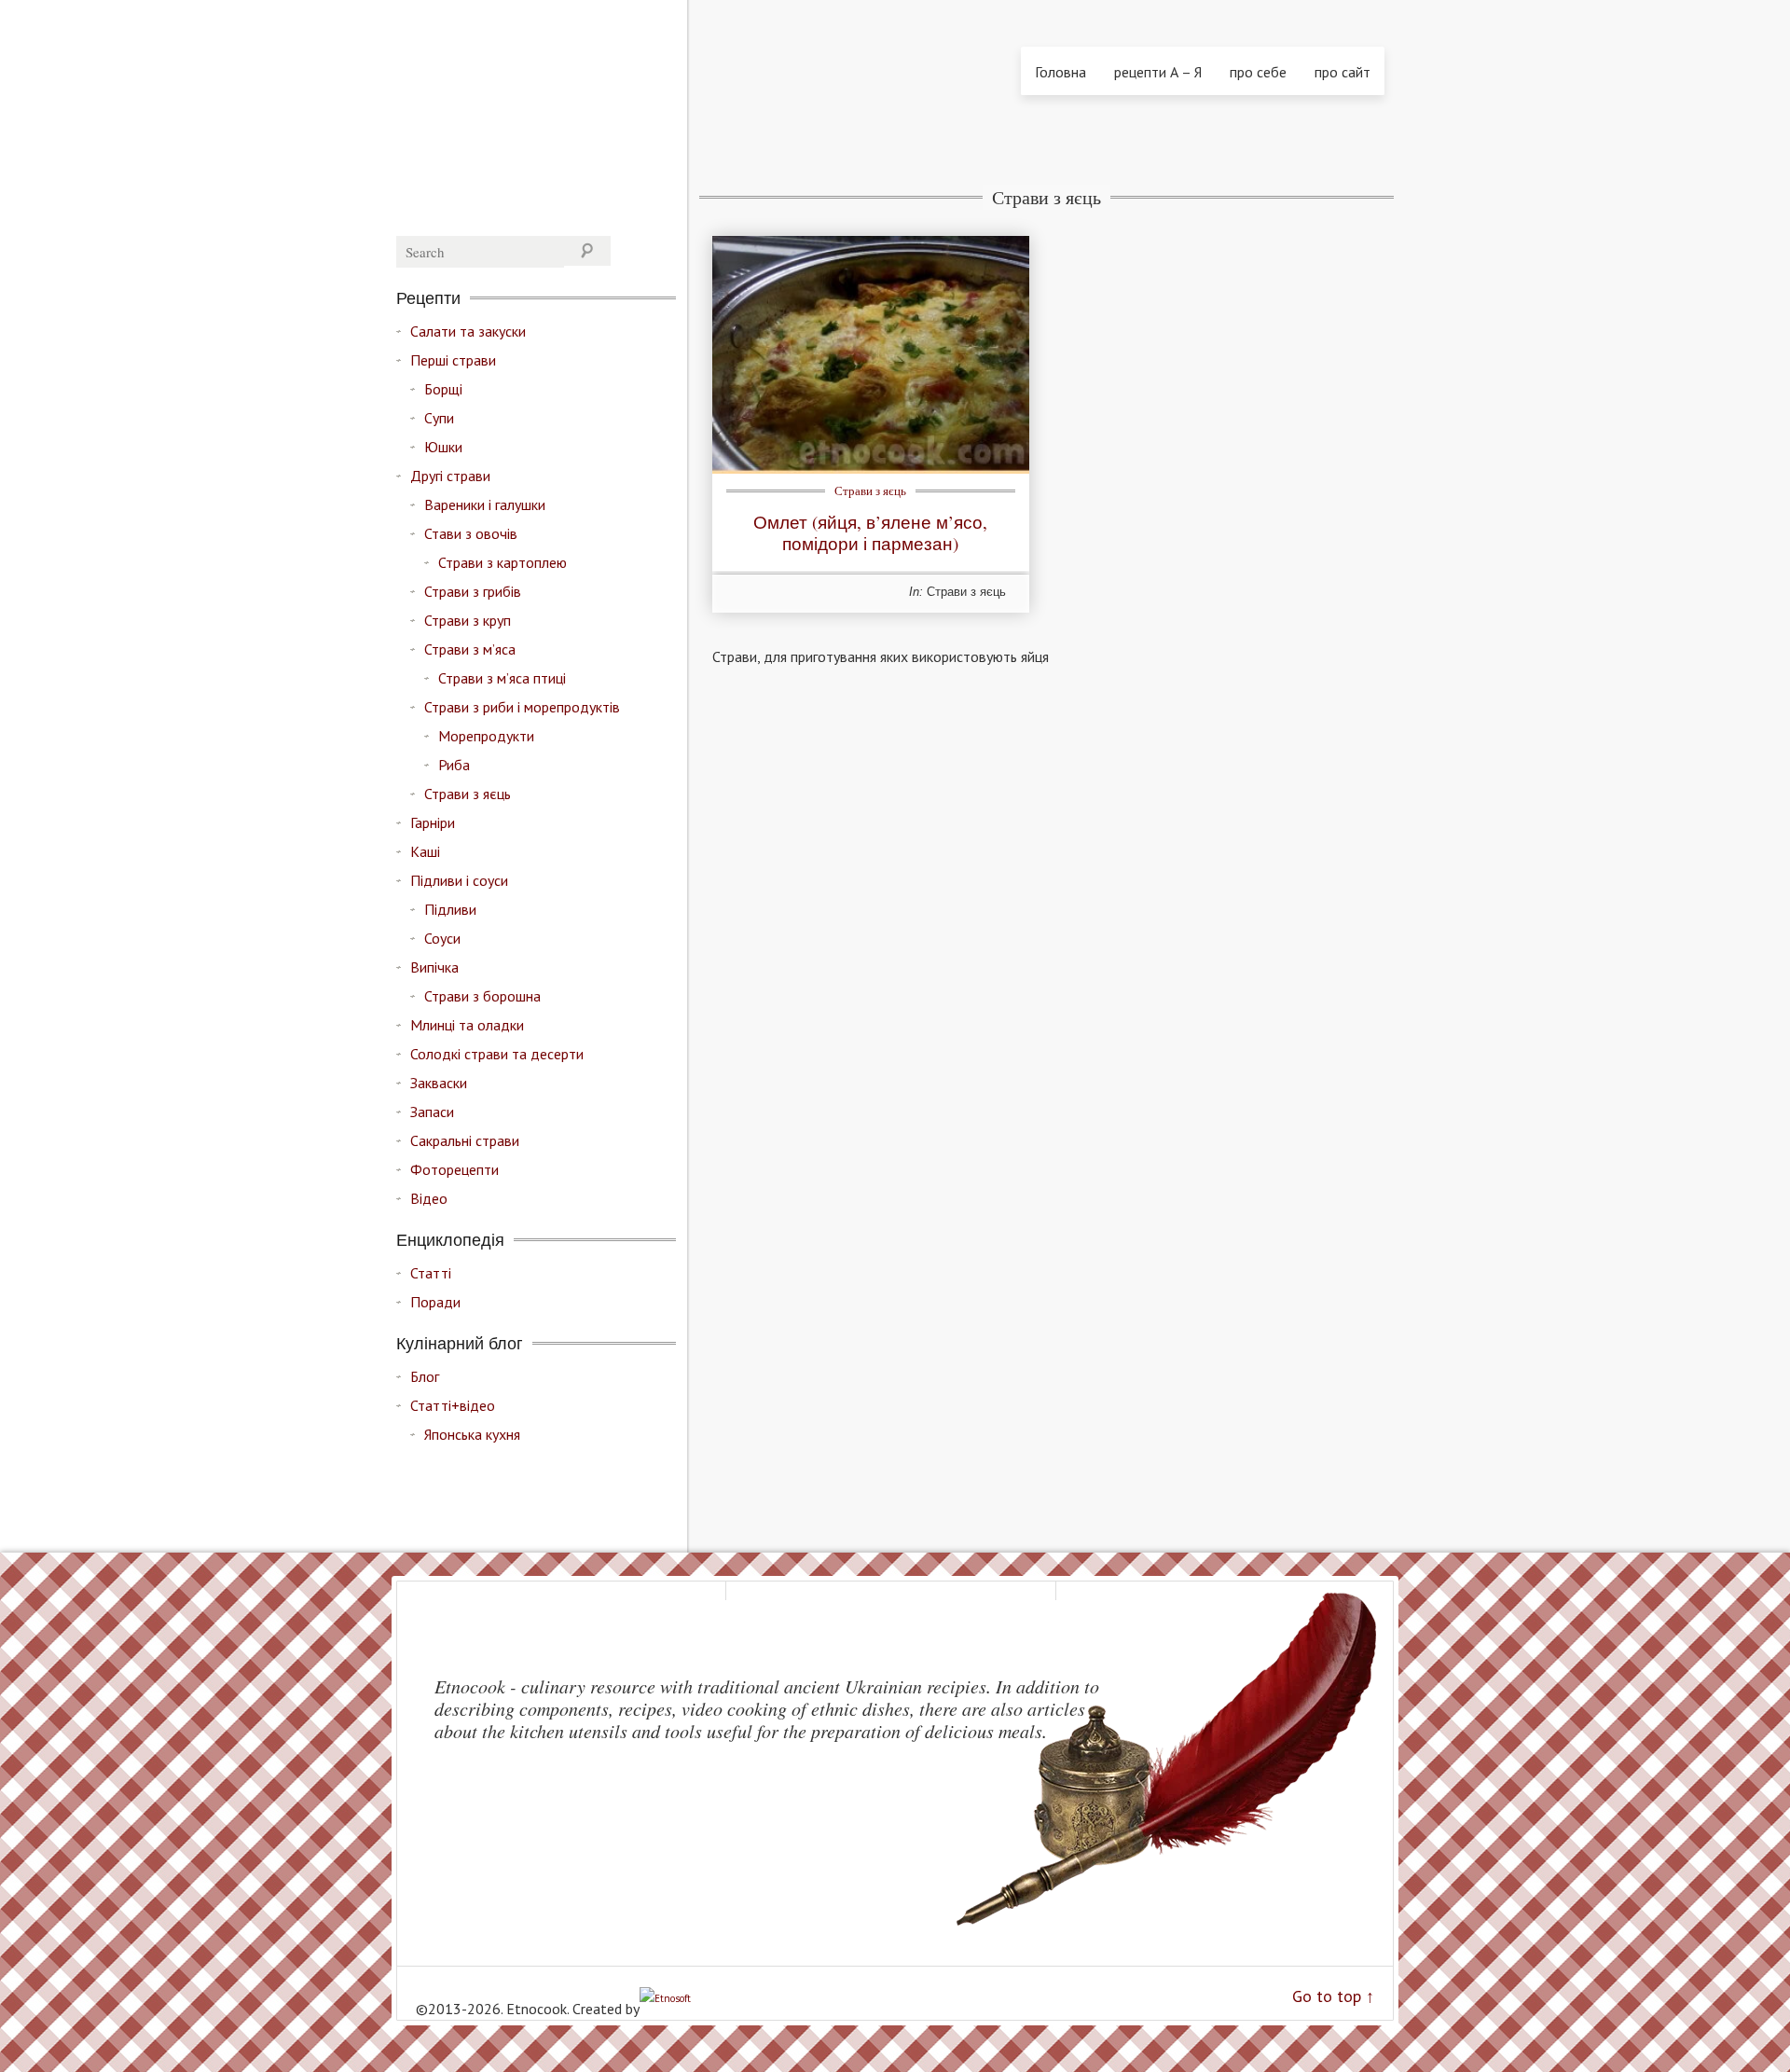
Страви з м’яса (470, 649)
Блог (425, 1376)
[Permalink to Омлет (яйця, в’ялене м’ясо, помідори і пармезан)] (871, 468)
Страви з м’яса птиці (502, 678)
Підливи (450, 909)
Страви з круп (468, 620)
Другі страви (450, 476)
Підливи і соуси (459, 880)
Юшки (443, 447)
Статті (431, 1273)
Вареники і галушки (485, 504)
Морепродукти (486, 736)
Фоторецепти (454, 1169)
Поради (435, 1302)
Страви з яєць (870, 490)
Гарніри (433, 822)
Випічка (434, 967)
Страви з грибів (473, 591)
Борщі (443, 389)
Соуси (442, 938)
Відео (429, 1198)
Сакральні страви (465, 1140)
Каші (425, 851)
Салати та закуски (468, 331)
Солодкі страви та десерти (497, 1054)
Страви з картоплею (503, 562)
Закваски (439, 1083)
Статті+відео (453, 1405)
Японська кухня (472, 1434)
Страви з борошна (482, 996)
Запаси (432, 1112)
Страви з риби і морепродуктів (522, 707)
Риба (454, 765)
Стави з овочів (471, 533)
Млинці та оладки (467, 1025)
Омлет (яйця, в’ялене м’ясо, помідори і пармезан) (870, 532)
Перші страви (453, 360)
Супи (439, 418)
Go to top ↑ (1333, 1996)
